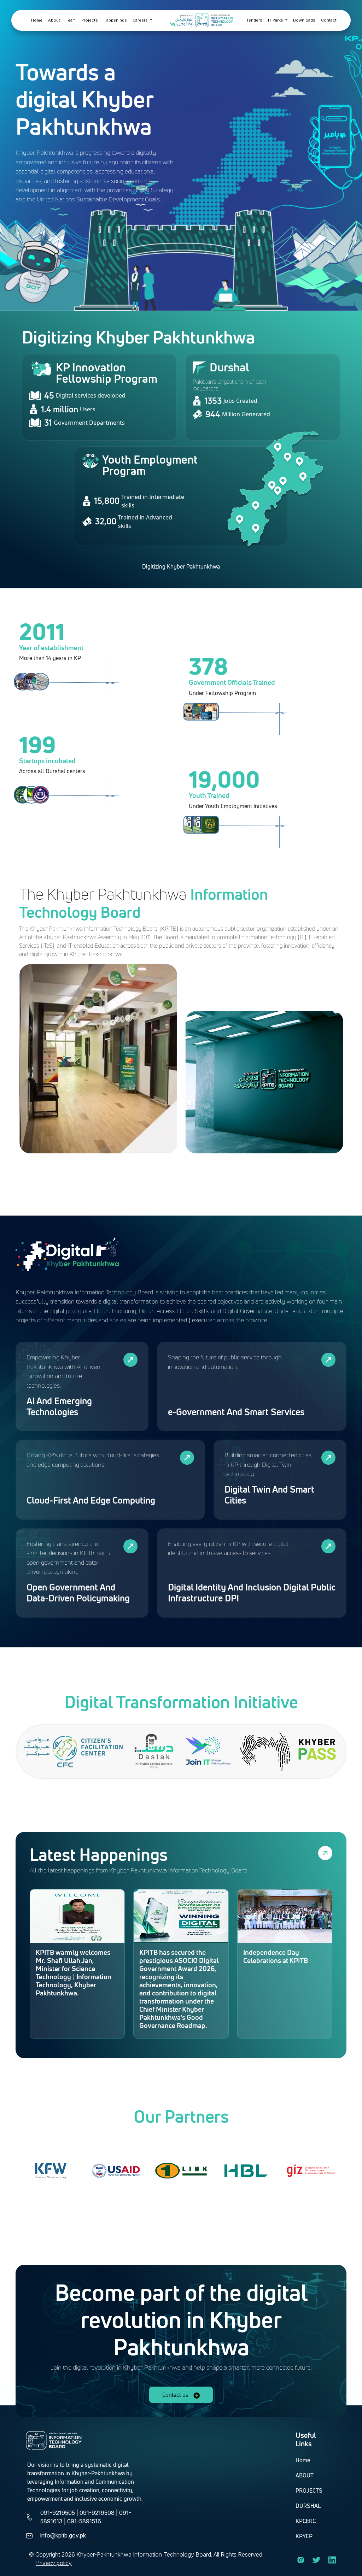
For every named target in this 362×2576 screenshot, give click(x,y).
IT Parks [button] (276, 20)
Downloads (304, 20)
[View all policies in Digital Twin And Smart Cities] (328, 1458)
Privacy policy (54, 2563)
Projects (90, 20)
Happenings (115, 20)
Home (37, 20)
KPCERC (306, 2521)
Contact (329, 20)
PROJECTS (309, 2490)
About (54, 20)
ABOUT (305, 2475)
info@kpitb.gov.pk (63, 2535)
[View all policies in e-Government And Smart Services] (328, 1360)
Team (71, 20)
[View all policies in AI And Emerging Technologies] (130, 1360)
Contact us (176, 2395)
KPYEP (304, 2536)
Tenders (254, 20)
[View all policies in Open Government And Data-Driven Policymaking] (130, 1546)
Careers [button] (141, 20)
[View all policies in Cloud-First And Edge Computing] (187, 1458)
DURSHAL (308, 2506)
